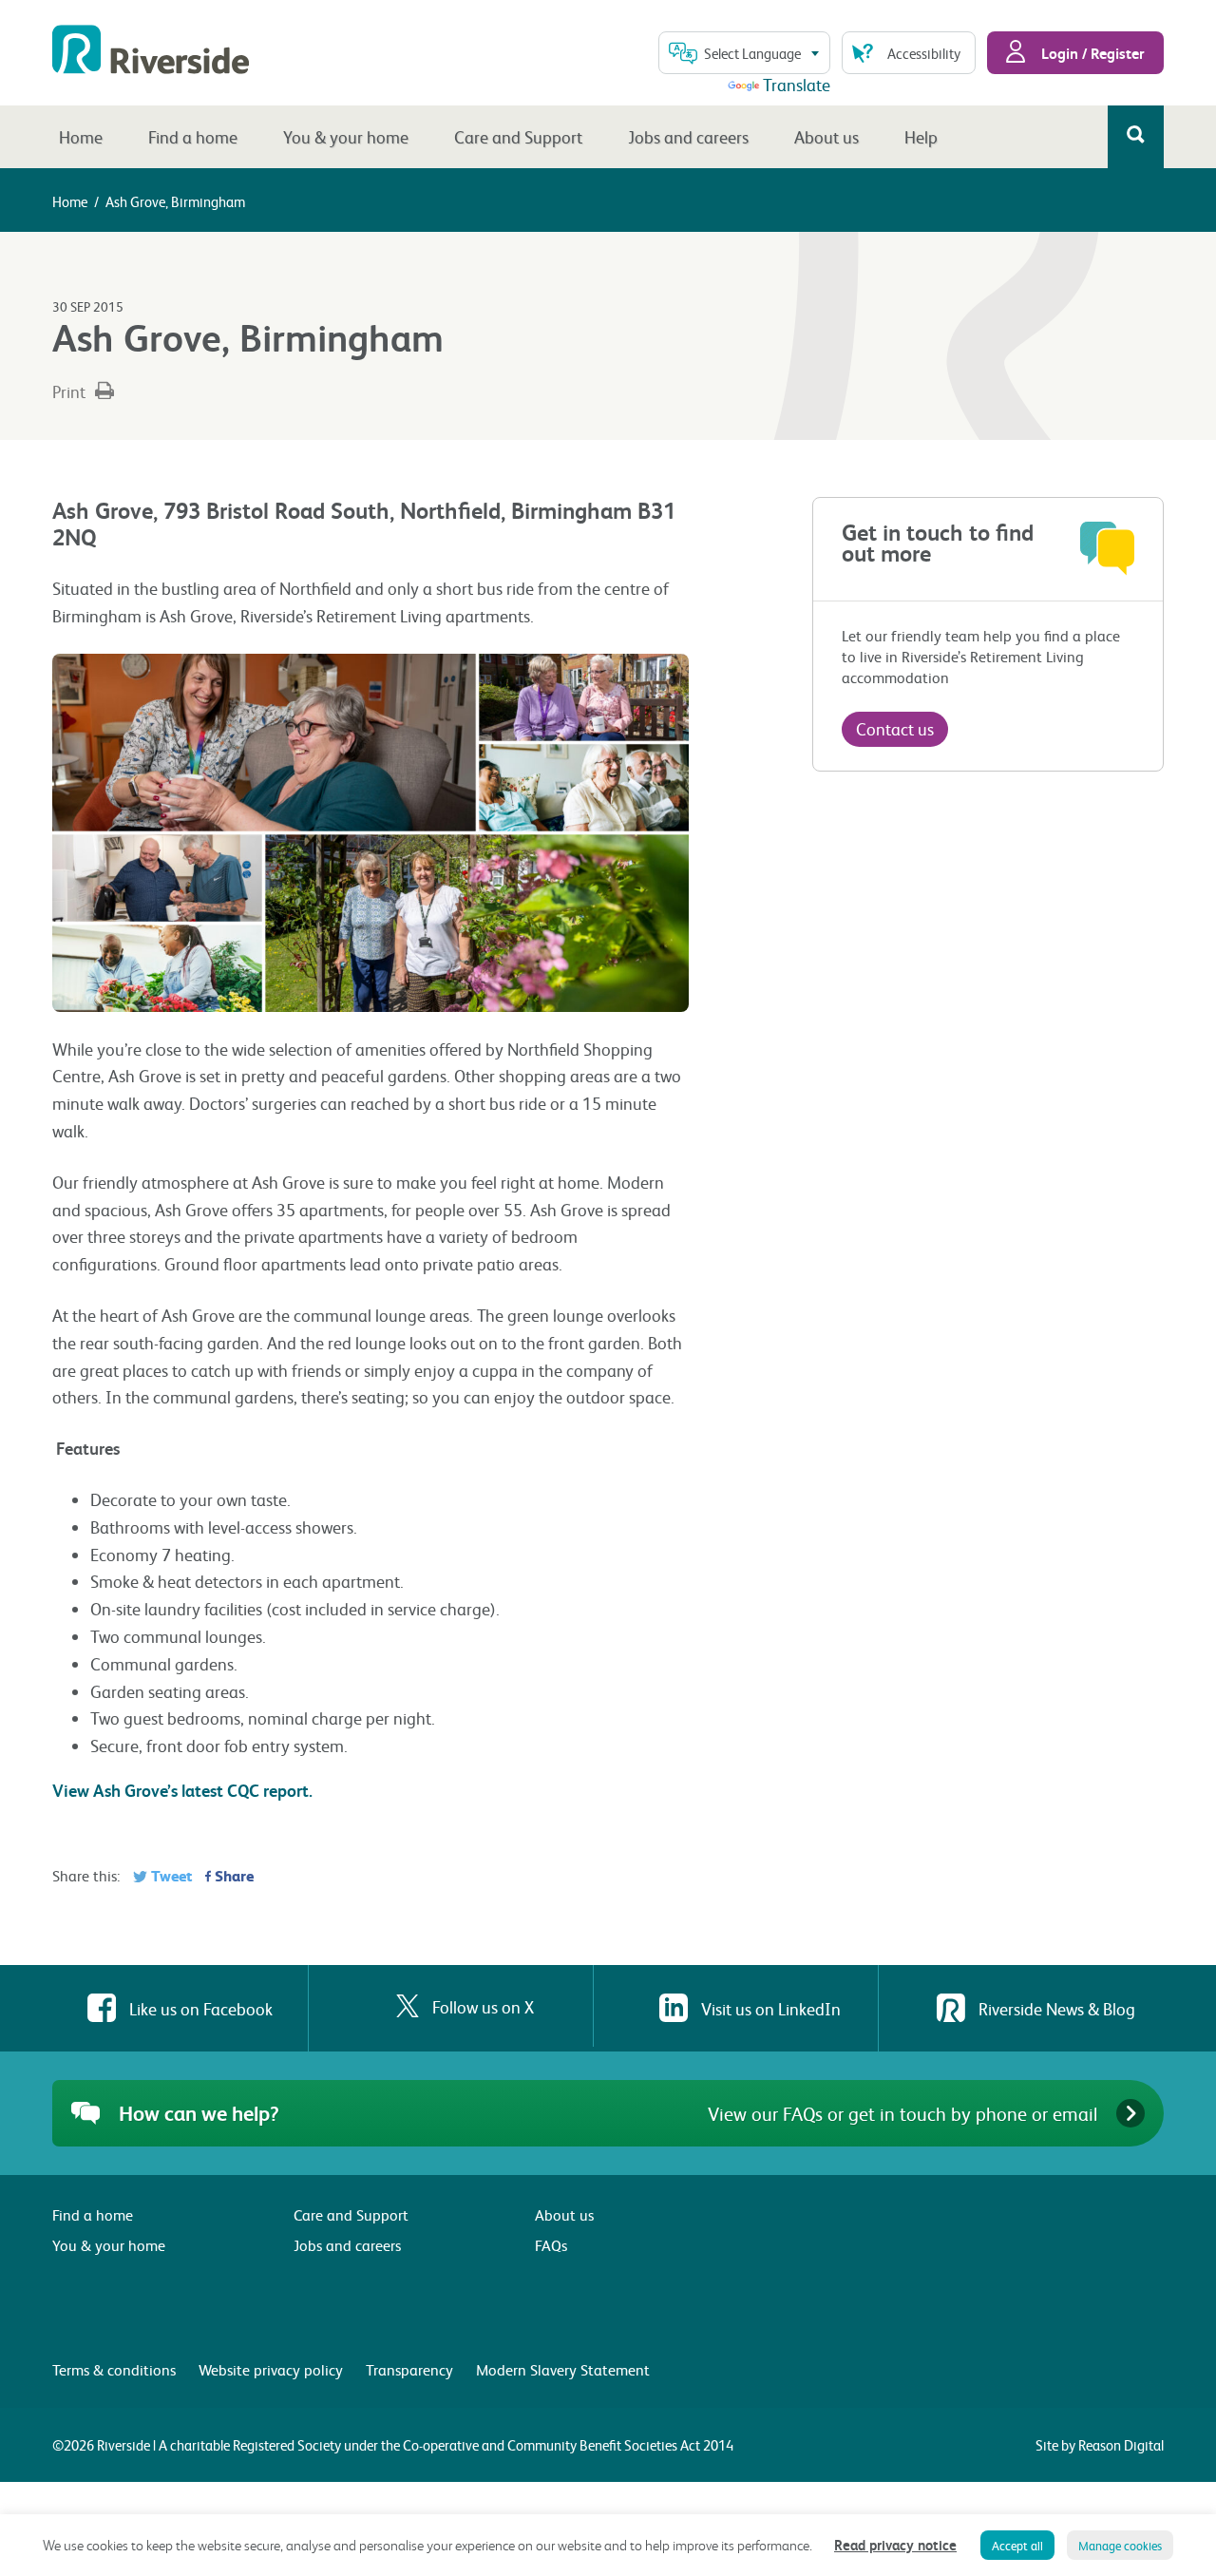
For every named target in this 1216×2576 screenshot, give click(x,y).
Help (921, 136)
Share (232, 1875)
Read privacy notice (895, 2545)
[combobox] (744, 53)
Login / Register (1091, 53)
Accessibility (924, 53)
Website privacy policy (271, 2369)
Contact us (895, 728)
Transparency (409, 2369)
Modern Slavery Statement (563, 2369)
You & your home (346, 136)
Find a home (193, 136)
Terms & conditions (114, 2369)
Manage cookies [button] (1120, 2545)
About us (826, 136)
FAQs (551, 2245)
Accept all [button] (1017, 2545)
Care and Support (518, 136)
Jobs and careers (688, 136)
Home (81, 136)
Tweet (170, 1875)
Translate (797, 84)
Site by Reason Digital (1100, 2445)
